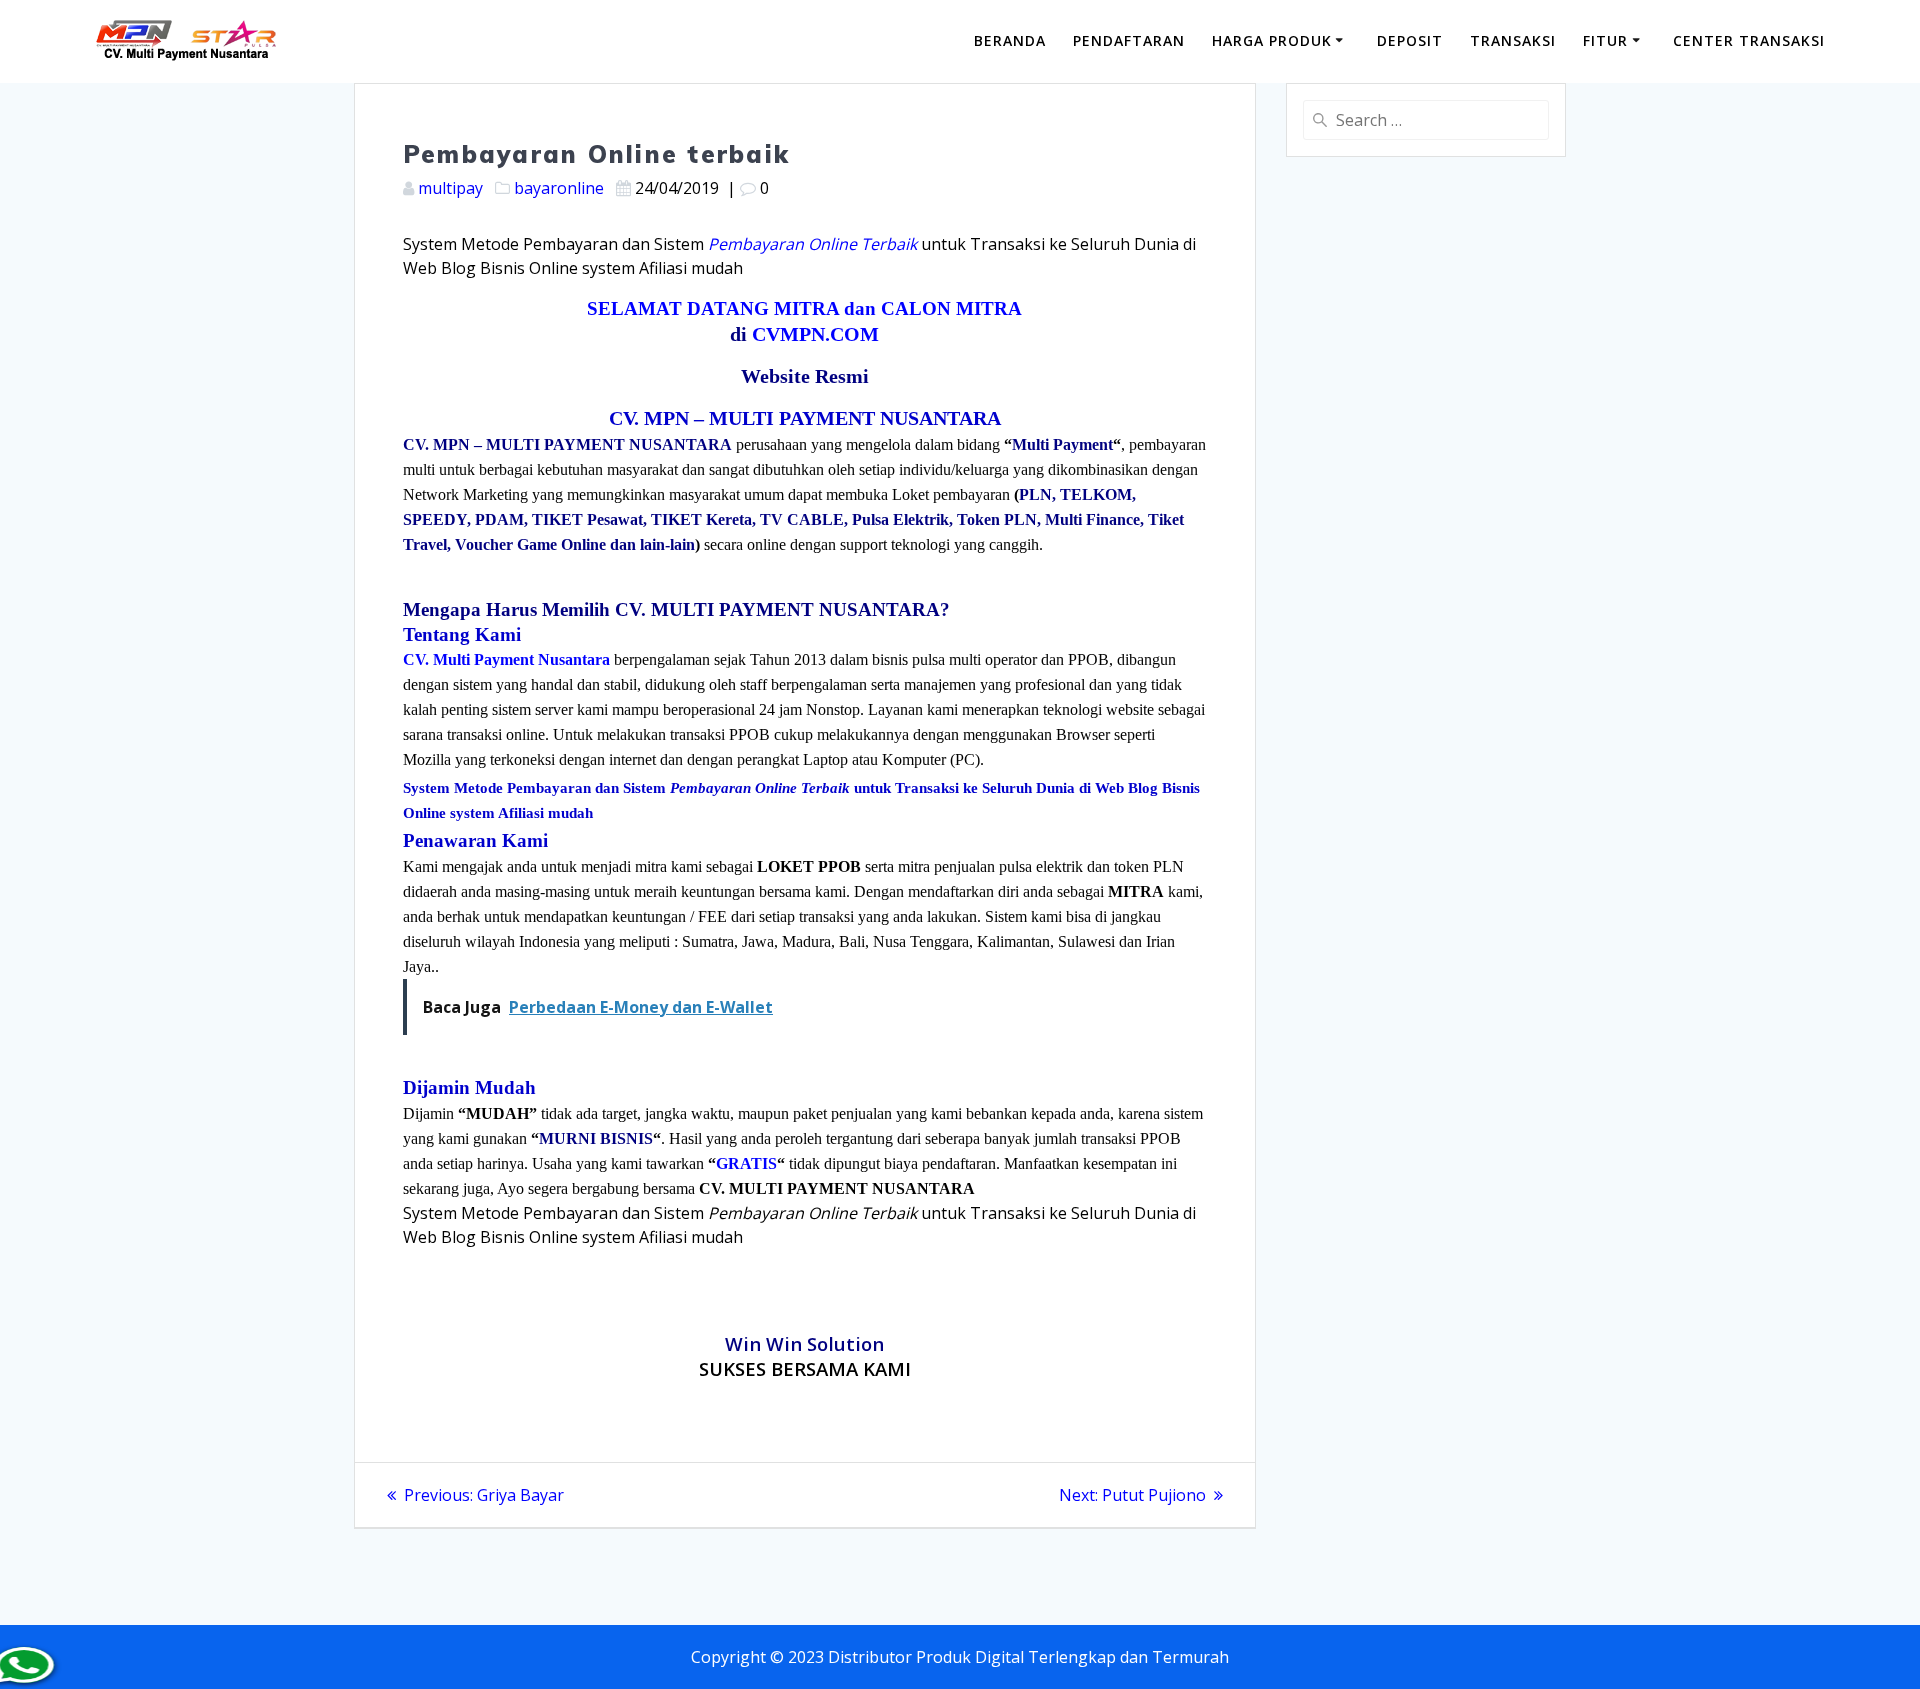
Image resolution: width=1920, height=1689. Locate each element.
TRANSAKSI (1513, 40)
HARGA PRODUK (1272, 40)
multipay (450, 188)
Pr (924, 1657)
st (851, 1657)
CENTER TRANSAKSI (1749, 40)
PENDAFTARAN (1129, 40)
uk (963, 1657)
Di (836, 1657)
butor (892, 1657)
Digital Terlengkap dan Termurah (1102, 1657)
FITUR (1605, 40)
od (942, 1657)
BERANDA (1010, 40)
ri (863, 1657)
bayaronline (559, 188)
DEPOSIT (1410, 40)
